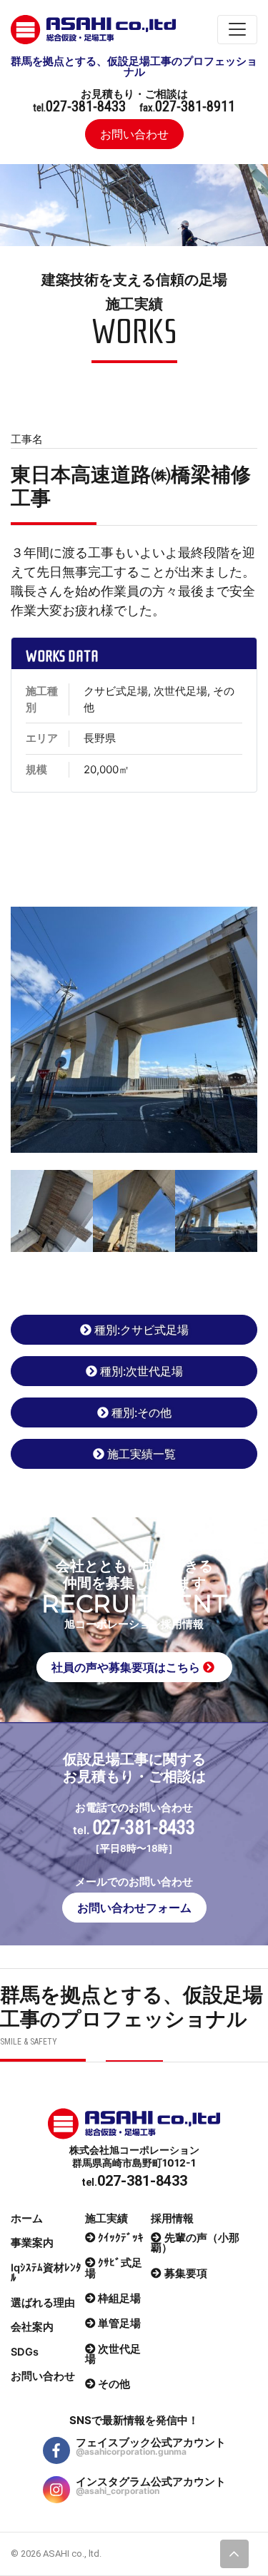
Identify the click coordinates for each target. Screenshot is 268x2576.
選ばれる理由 (43, 2303)
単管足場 (119, 2323)
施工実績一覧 (142, 1454)
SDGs (25, 2352)
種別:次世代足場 (142, 1371)
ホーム (27, 2219)
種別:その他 (142, 1412)
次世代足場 (113, 2354)
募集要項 (186, 2274)
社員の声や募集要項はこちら (127, 1667)
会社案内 (32, 2327)
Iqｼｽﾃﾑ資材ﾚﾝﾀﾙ (46, 2273)
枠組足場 (119, 2298)
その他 (114, 2384)
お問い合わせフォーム (134, 1908)
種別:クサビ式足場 (142, 1330)
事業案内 (32, 2243)
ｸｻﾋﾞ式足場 (114, 2268)
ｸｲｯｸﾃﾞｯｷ (121, 2238)
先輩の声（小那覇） (195, 2243)
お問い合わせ (134, 134)
